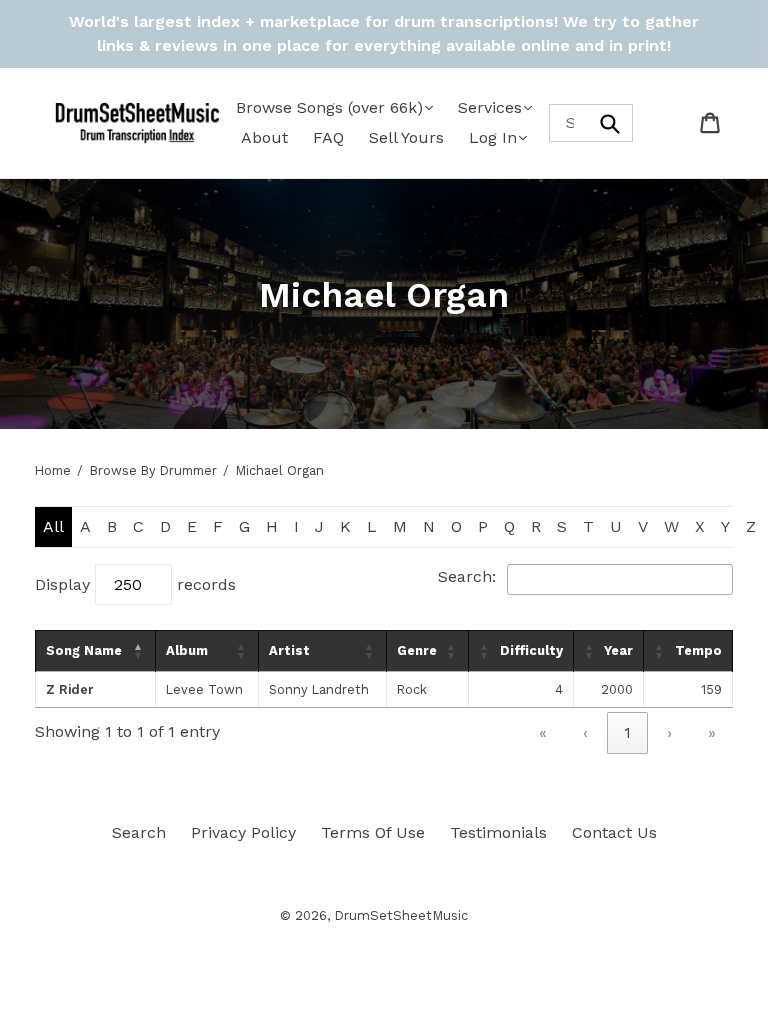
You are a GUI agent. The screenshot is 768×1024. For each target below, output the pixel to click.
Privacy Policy (243, 832)
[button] (139, 651)
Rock (412, 689)
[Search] (611, 122)
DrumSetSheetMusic (401, 915)
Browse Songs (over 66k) (329, 107)
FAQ (328, 137)
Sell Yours (406, 137)
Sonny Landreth (319, 689)
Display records (135, 584)
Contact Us (614, 832)
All (53, 526)
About (264, 137)
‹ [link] (585, 732)
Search (139, 832)
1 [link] (627, 732)
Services (490, 107)
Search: (467, 576)
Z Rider (69, 689)
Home (53, 470)
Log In (493, 137)
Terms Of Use (373, 832)
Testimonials (498, 832)
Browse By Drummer (153, 470)
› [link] (669, 732)
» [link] (712, 732)
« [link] (543, 732)
